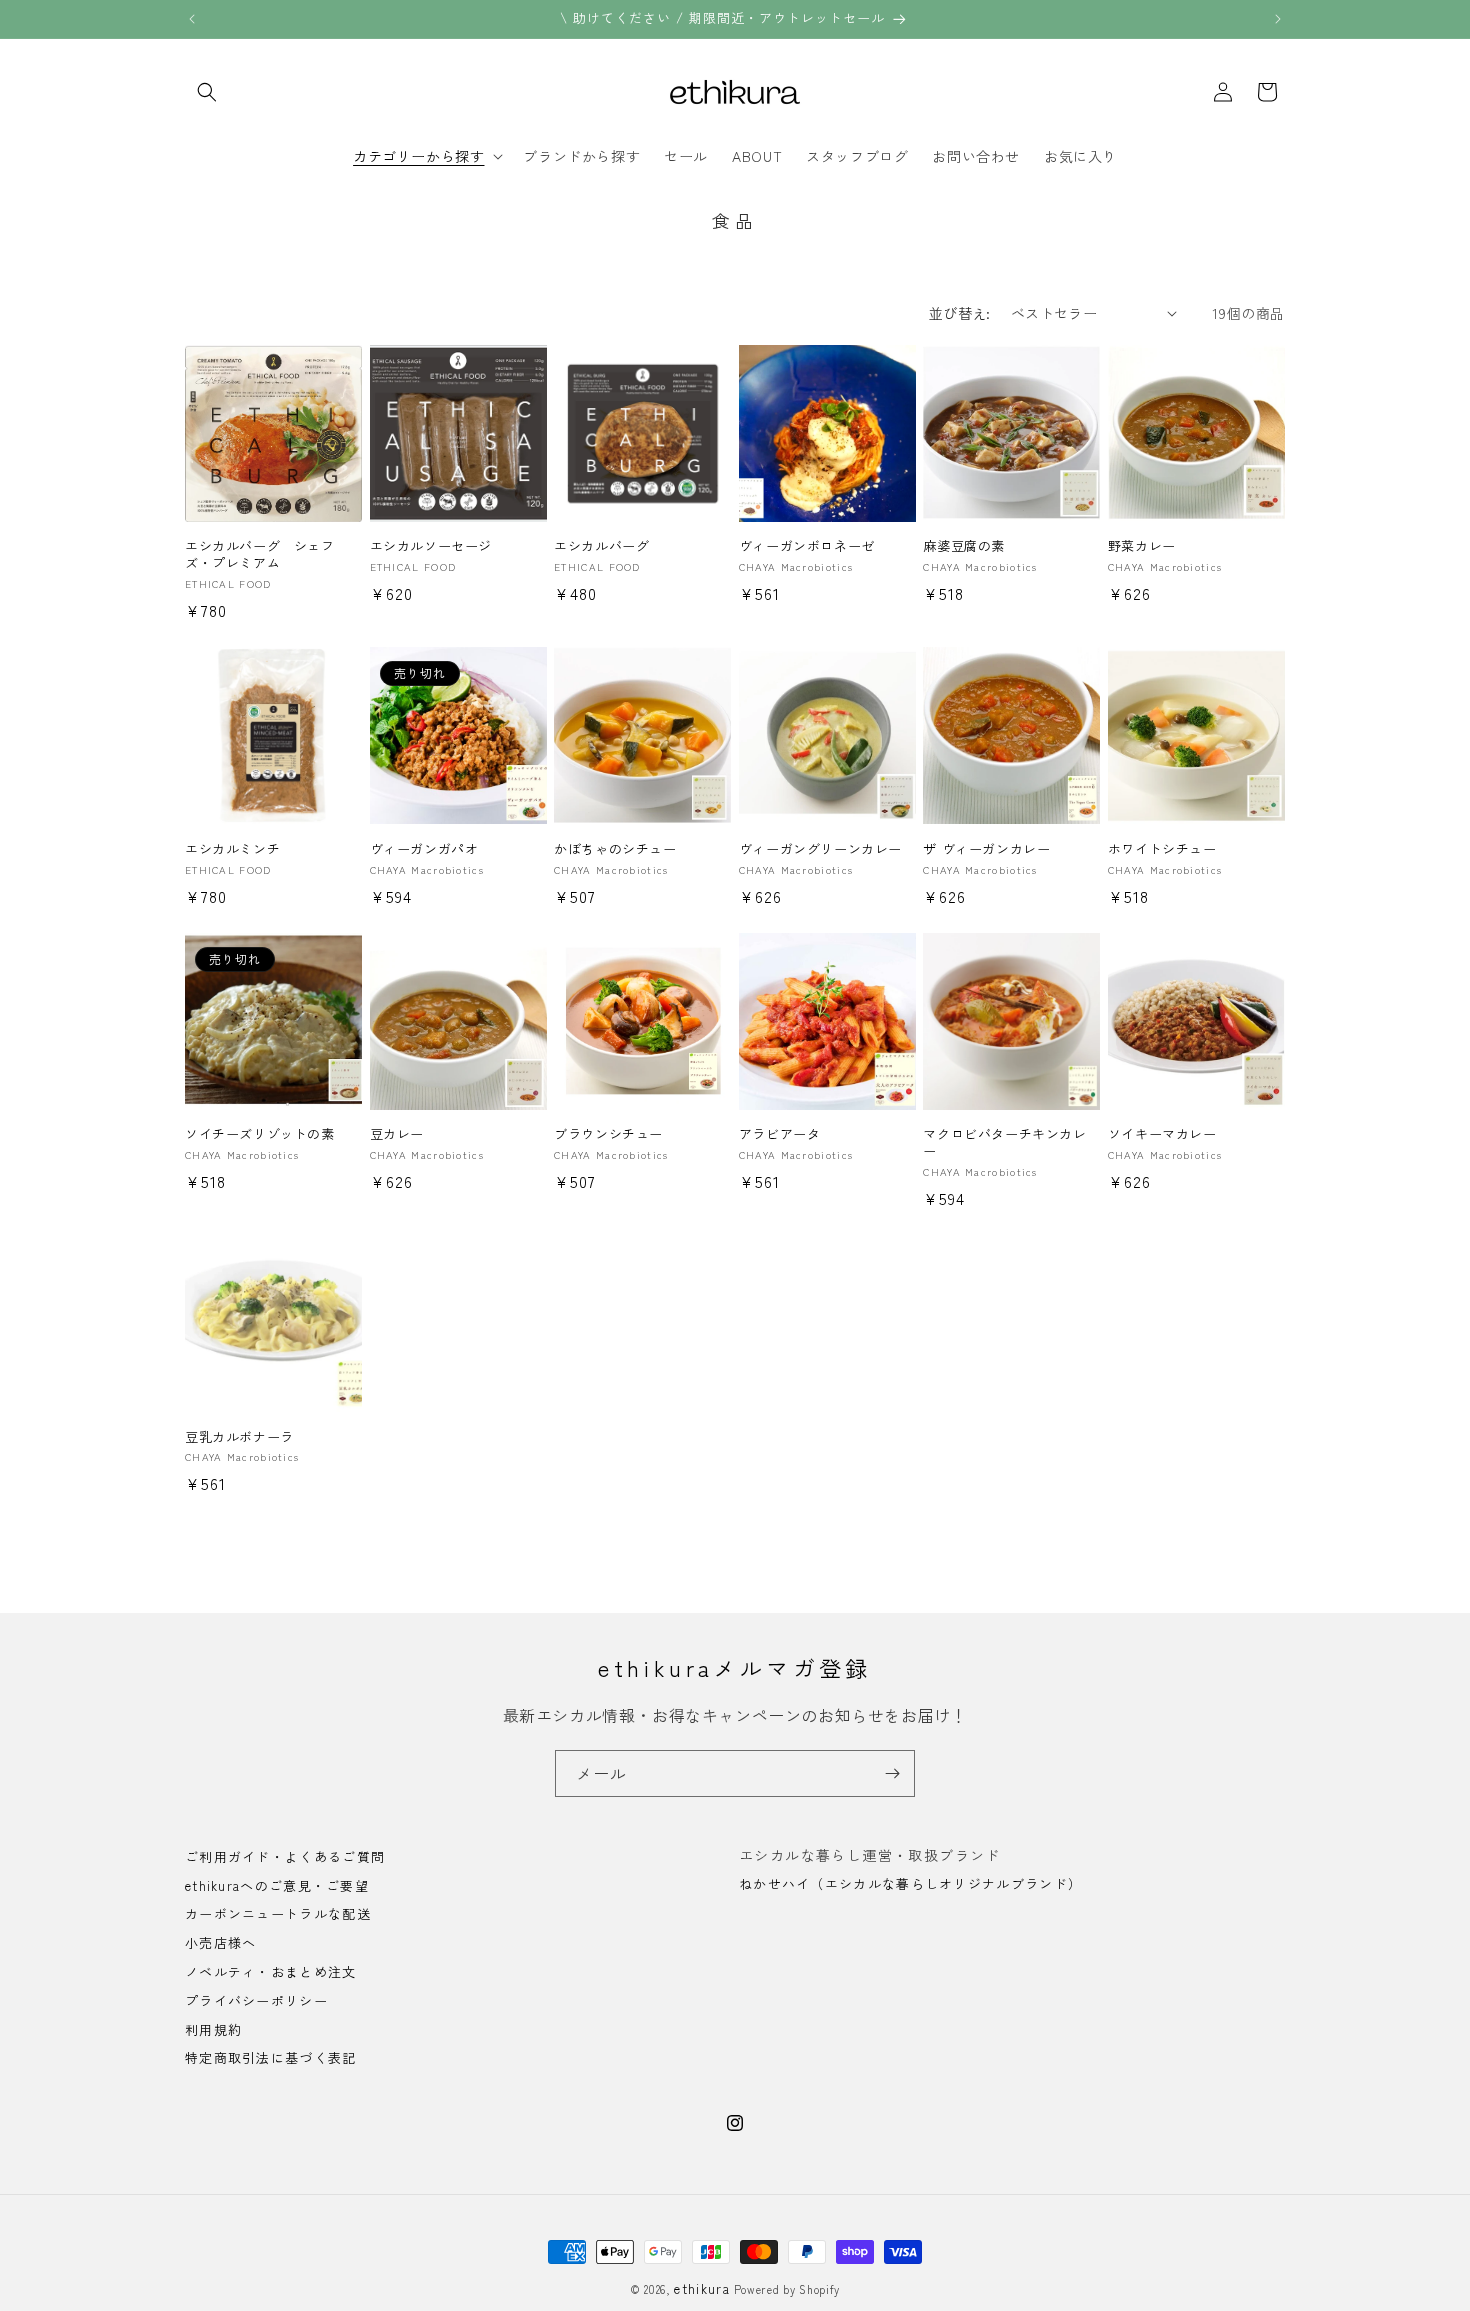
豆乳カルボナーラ (239, 1437)
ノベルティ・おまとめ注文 (271, 1971)
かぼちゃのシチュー (615, 849)
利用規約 (213, 2029)
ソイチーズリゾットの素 (260, 1134)
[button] (207, 92)
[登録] (892, 1773)
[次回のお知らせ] (1278, 19)
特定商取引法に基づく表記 (271, 2058)
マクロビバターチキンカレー (1004, 1143)
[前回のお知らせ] (192, 19)
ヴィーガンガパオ (424, 849)
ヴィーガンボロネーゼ (807, 546)
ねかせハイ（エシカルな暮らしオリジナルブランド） (910, 1883)
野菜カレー (1142, 546)
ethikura (701, 2288)
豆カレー (397, 1134)
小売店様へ (221, 1943)
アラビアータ (780, 1134)
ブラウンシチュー (608, 1134)
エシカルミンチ (232, 849)
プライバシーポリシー (256, 2000)
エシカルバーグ (601, 546)
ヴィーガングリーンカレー (820, 849)
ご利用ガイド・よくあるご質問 (285, 1858)
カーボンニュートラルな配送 (278, 1914)
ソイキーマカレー (1162, 1134)
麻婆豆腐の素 (964, 546)
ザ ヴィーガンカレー (986, 849)
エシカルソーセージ (431, 546)
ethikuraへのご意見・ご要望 (277, 1885)
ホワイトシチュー (1162, 849)
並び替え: (960, 313)
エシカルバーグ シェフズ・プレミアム (260, 555)
